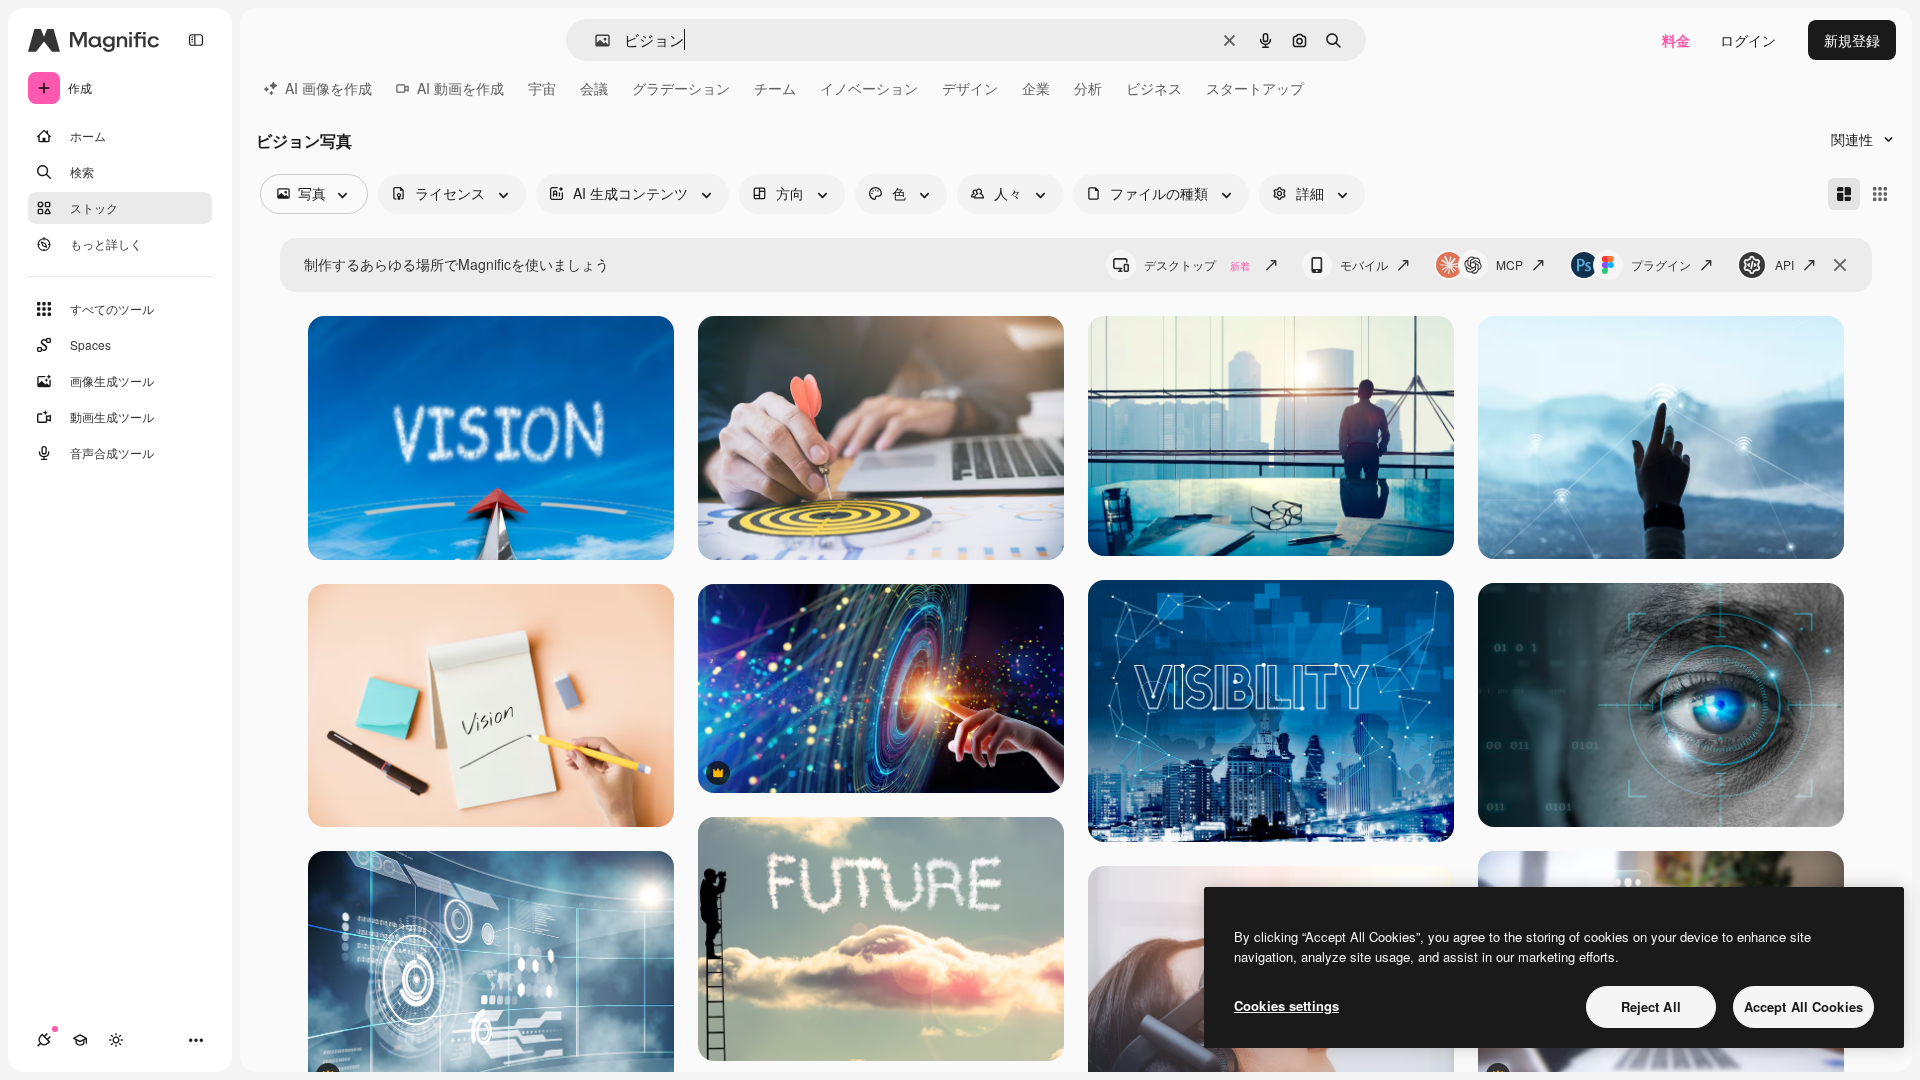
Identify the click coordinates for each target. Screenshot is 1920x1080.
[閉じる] (1840, 265)
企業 (1036, 88)
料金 (1676, 40)
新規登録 (1852, 40)
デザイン (970, 88)
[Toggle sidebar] (196, 40)
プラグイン (1661, 264)
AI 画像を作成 (328, 88)
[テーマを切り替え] (116, 1040)
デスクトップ (1197, 264)
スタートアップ (1255, 88)
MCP (1509, 264)
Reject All (1651, 1006)
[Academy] (80, 1040)
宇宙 (542, 88)
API (1784, 264)
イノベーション (869, 88)
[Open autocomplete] (594, 40)
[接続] (44, 1040)
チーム (775, 88)
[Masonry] (1844, 194)
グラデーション (681, 88)
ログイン (1748, 40)
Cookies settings (1286, 1005)
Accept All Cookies (1803, 1006)
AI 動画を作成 (460, 88)
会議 (594, 88)
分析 (1088, 88)
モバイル (1364, 264)
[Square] (1880, 194)
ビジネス (1154, 88)
